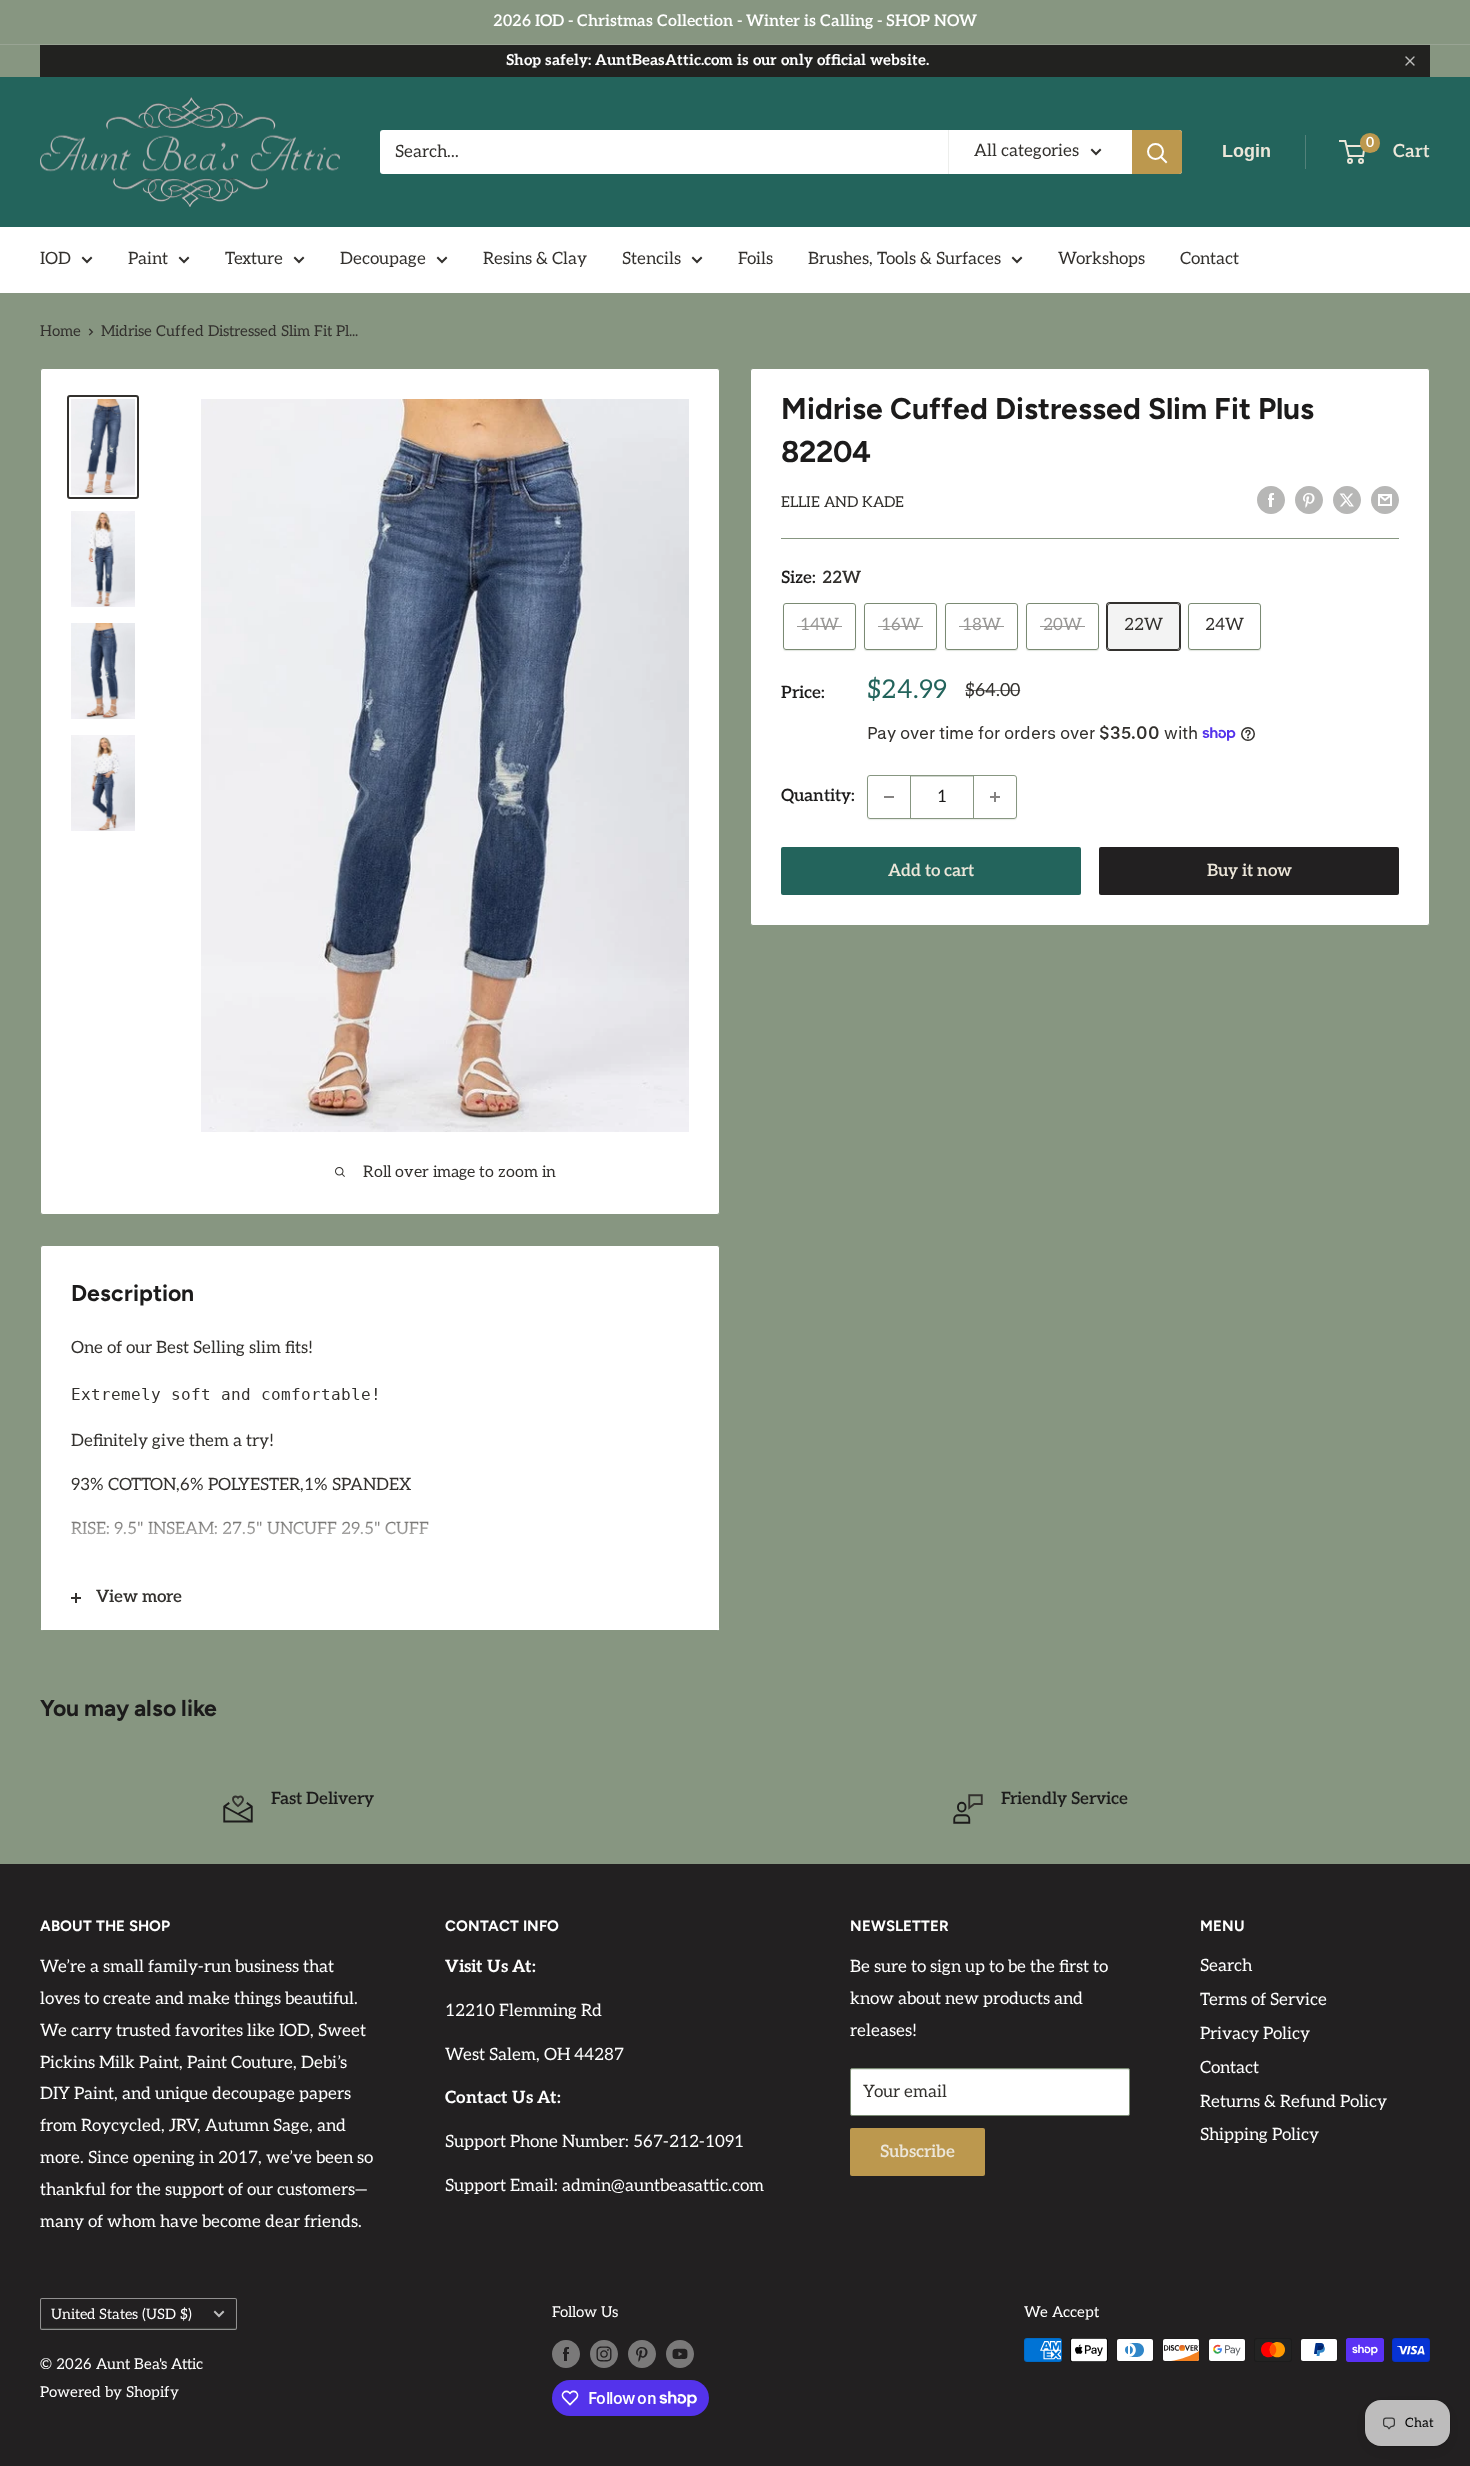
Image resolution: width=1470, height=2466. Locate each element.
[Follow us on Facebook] (566, 2352)
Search (1226, 1966)
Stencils (651, 259)
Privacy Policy (1255, 2034)
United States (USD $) (121, 2314)
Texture (254, 259)
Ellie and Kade (842, 502)
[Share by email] (1385, 500)
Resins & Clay (535, 259)
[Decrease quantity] (889, 797)
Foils (755, 259)
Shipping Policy (1259, 2135)
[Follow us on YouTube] (680, 2352)
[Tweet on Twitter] (1347, 500)
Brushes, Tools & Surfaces (904, 259)
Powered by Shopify (109, 2392)
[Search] (1157, 152)
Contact (1209, 259)
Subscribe (917, 2152)
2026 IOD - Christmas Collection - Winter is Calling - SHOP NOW (735, 21)
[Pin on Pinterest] (1309, 500)
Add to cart (931, 871)
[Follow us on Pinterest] (642, 2352)
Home (60, 331)
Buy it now (1249, 871)
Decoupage (383, 259)
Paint (148, 259)
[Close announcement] (1410, 61)
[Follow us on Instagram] (604, 2352)
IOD (55, 259)
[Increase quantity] (995, 797)
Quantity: (818, 796)
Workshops (1101, 259)
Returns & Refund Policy (1293, 2102)
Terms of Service (1263, 2000)
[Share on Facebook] (1271, 500)
